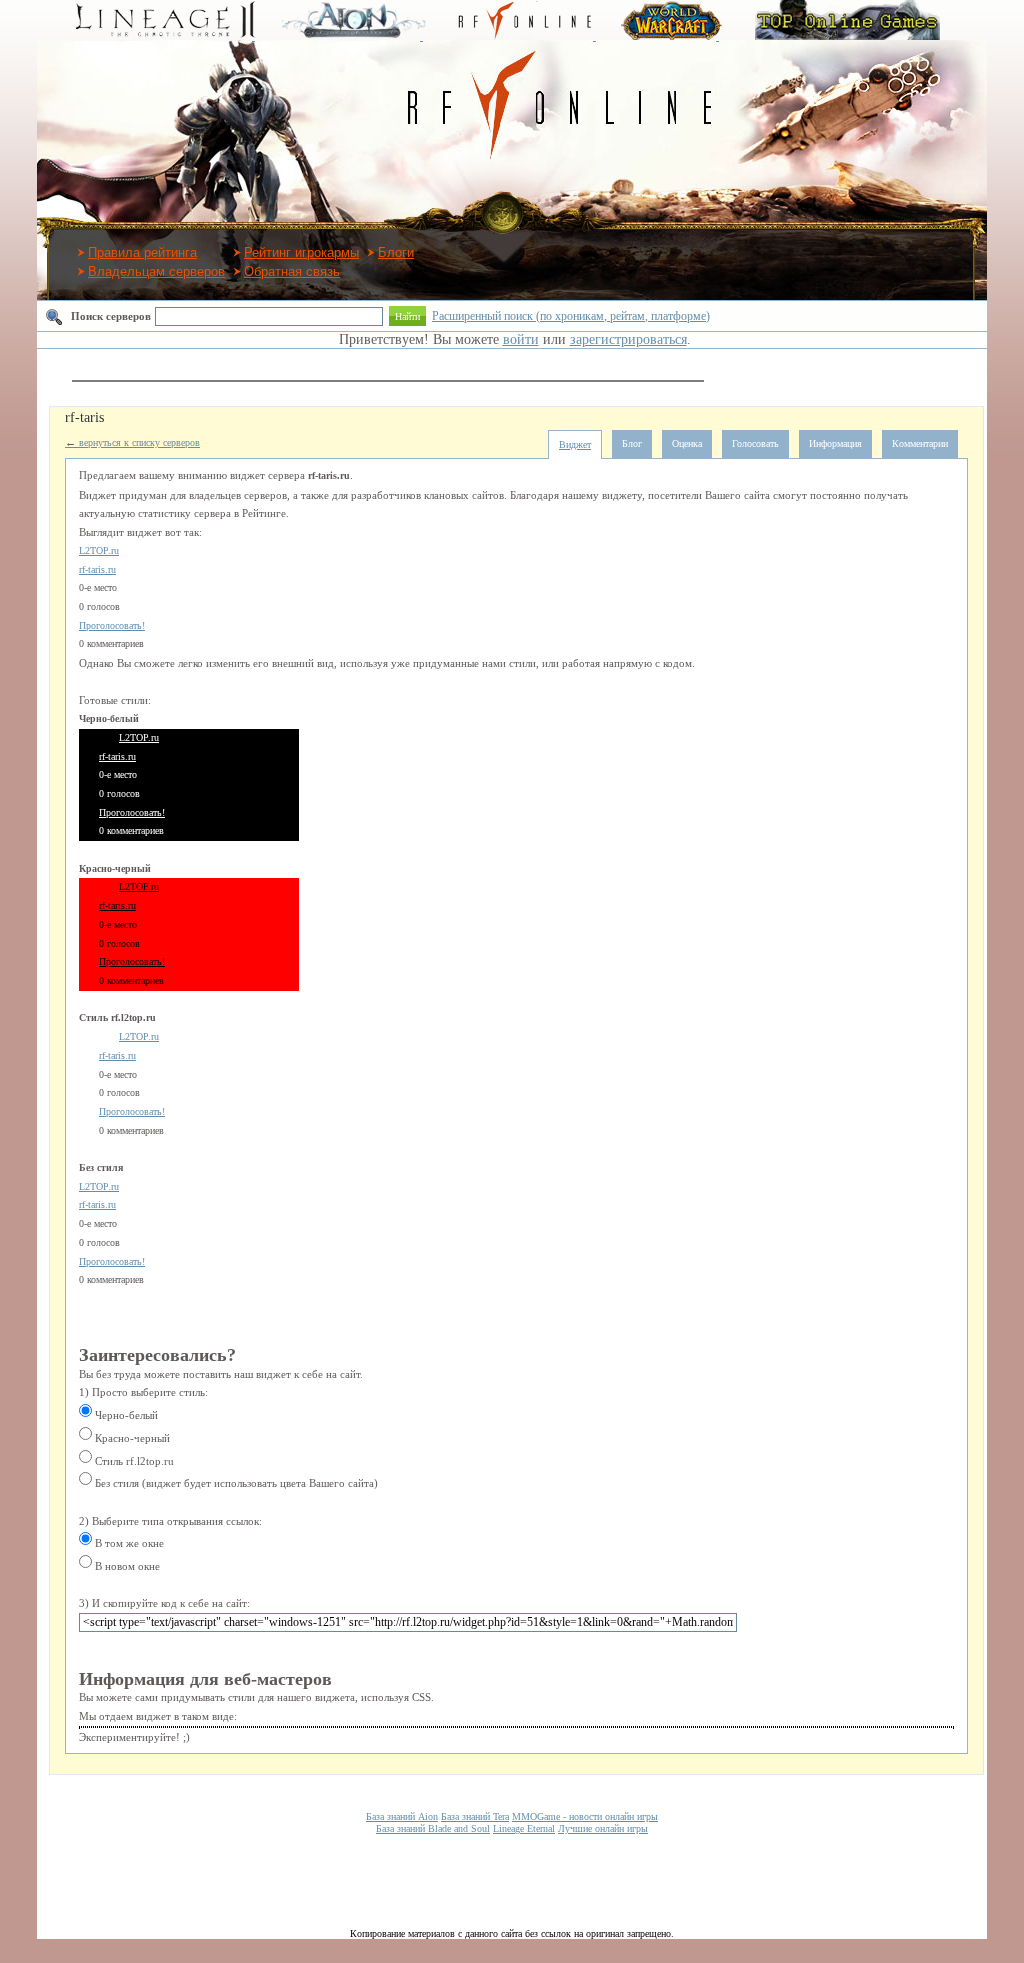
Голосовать (755, 443)
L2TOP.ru (99, 550)
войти (521, 339)
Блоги (396, 252)
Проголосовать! (112, 625)
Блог (632, 443)
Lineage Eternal (524, 1828)
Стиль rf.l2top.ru (133, 1461)
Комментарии (920, 443)
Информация (835, 443)
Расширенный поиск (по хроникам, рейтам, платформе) (571, 316)
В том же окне (128, 1543)
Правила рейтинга (142, 252)
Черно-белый (125, 1415)
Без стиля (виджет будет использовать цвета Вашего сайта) (235, 1483)
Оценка (687, 443)
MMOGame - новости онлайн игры (585, 1816)
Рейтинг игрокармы (301, 252)
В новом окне (126, 1566)
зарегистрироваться (628, 339)
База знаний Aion (402, 1816)
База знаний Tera (475, 1816)
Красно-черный (131, 1438)
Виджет (575, 444)
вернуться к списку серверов (132, 442)
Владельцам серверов (156, 271)
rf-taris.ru (97, 569)
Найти (407, 316)
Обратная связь (292, 271)
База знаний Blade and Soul (433, 1828)
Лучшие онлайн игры (603, 1828)
